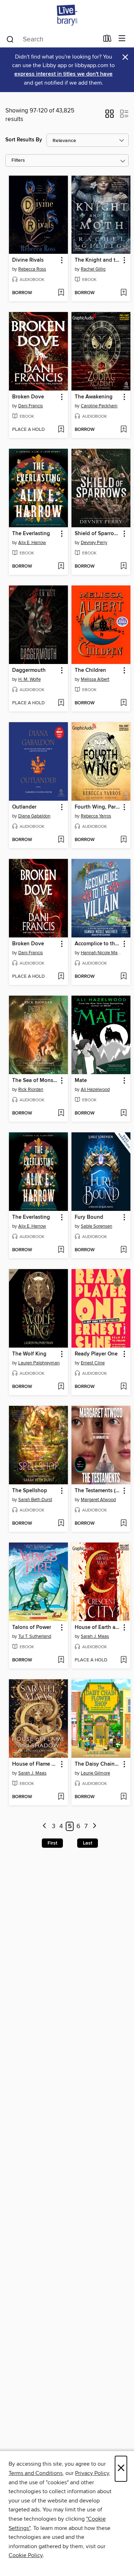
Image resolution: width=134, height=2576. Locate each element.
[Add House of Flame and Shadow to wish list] (61, 1797)
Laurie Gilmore (95, 1773)
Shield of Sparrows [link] (98, 534)
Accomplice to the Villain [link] (98, 944)
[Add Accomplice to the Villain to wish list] (123, 977)
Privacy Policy (92, 2473)
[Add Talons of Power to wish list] (61, 1660)
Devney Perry (94, 543)
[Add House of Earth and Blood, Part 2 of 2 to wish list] (123, 1660)
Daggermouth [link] (29, 670)
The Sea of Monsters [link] (35, 1081)
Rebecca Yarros (96, 816)
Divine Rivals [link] (28, 260)
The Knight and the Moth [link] (98, 260)
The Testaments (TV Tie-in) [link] (98, 1491)
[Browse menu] (122, 39)
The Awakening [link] (94, 397)
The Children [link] (90, 670)
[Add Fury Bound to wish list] (123, 1250)
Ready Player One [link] (96, 1354)
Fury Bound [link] (89, 1217)
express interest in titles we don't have (63, 74)
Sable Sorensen (96, 1226)
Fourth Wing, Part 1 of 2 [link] (98, 807)
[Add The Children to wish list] (123, 703)
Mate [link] (81, 1081)
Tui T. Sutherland (35, 1636)
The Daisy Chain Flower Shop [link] (98, 1764)
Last (88, 1843)
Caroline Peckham (99, 406)
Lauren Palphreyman (39, 1363)
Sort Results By (24, 140)
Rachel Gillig (93, 269)
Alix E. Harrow (32, 543)
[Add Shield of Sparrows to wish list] (123, 567)
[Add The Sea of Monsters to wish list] (61, 1113)
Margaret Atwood (98, 1500)
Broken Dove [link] (28, 397)
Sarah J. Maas (95, 1636)
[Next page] (95, 1827)
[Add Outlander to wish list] (61, 840)
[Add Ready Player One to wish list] (123, 1387)
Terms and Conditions (36, 2473)
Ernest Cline (93, 1363)
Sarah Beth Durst (35, 1500)
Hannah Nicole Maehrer (102, 953)
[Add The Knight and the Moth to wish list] (123, 293)
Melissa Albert (95, 679)
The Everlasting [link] (31, 534)
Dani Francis (31, 406)
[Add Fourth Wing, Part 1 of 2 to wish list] (123, 840)
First (52, 1843)
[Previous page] (44, 1827)
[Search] (10, 39)
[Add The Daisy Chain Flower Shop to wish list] (123, 1797)
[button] (110, 116)
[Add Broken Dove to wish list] (61, 430)
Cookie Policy (26, 2555)
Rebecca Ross (32, 269)
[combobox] (52, 39)
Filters (18, 160)
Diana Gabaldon (34, 816)
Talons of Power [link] (32, 1627)
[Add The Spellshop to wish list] (61, 1524)
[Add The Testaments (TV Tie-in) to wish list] (123, 1524)
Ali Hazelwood (95, 1090)
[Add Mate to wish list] (123, 1113)
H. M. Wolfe (29, 679)
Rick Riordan (31, 1090)
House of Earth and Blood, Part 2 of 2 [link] (98, 1627)
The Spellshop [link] (30, 1491)
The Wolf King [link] (29, 1354)
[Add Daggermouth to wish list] (61, 703)
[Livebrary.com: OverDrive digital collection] (67, 15)
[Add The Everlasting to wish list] (61, 567)
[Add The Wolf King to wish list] (61, 1387)
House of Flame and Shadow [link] (35, 1764)
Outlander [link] (24, 807)
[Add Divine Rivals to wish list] (61, 293)
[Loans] (107, 40)
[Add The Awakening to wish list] (123, 430)
